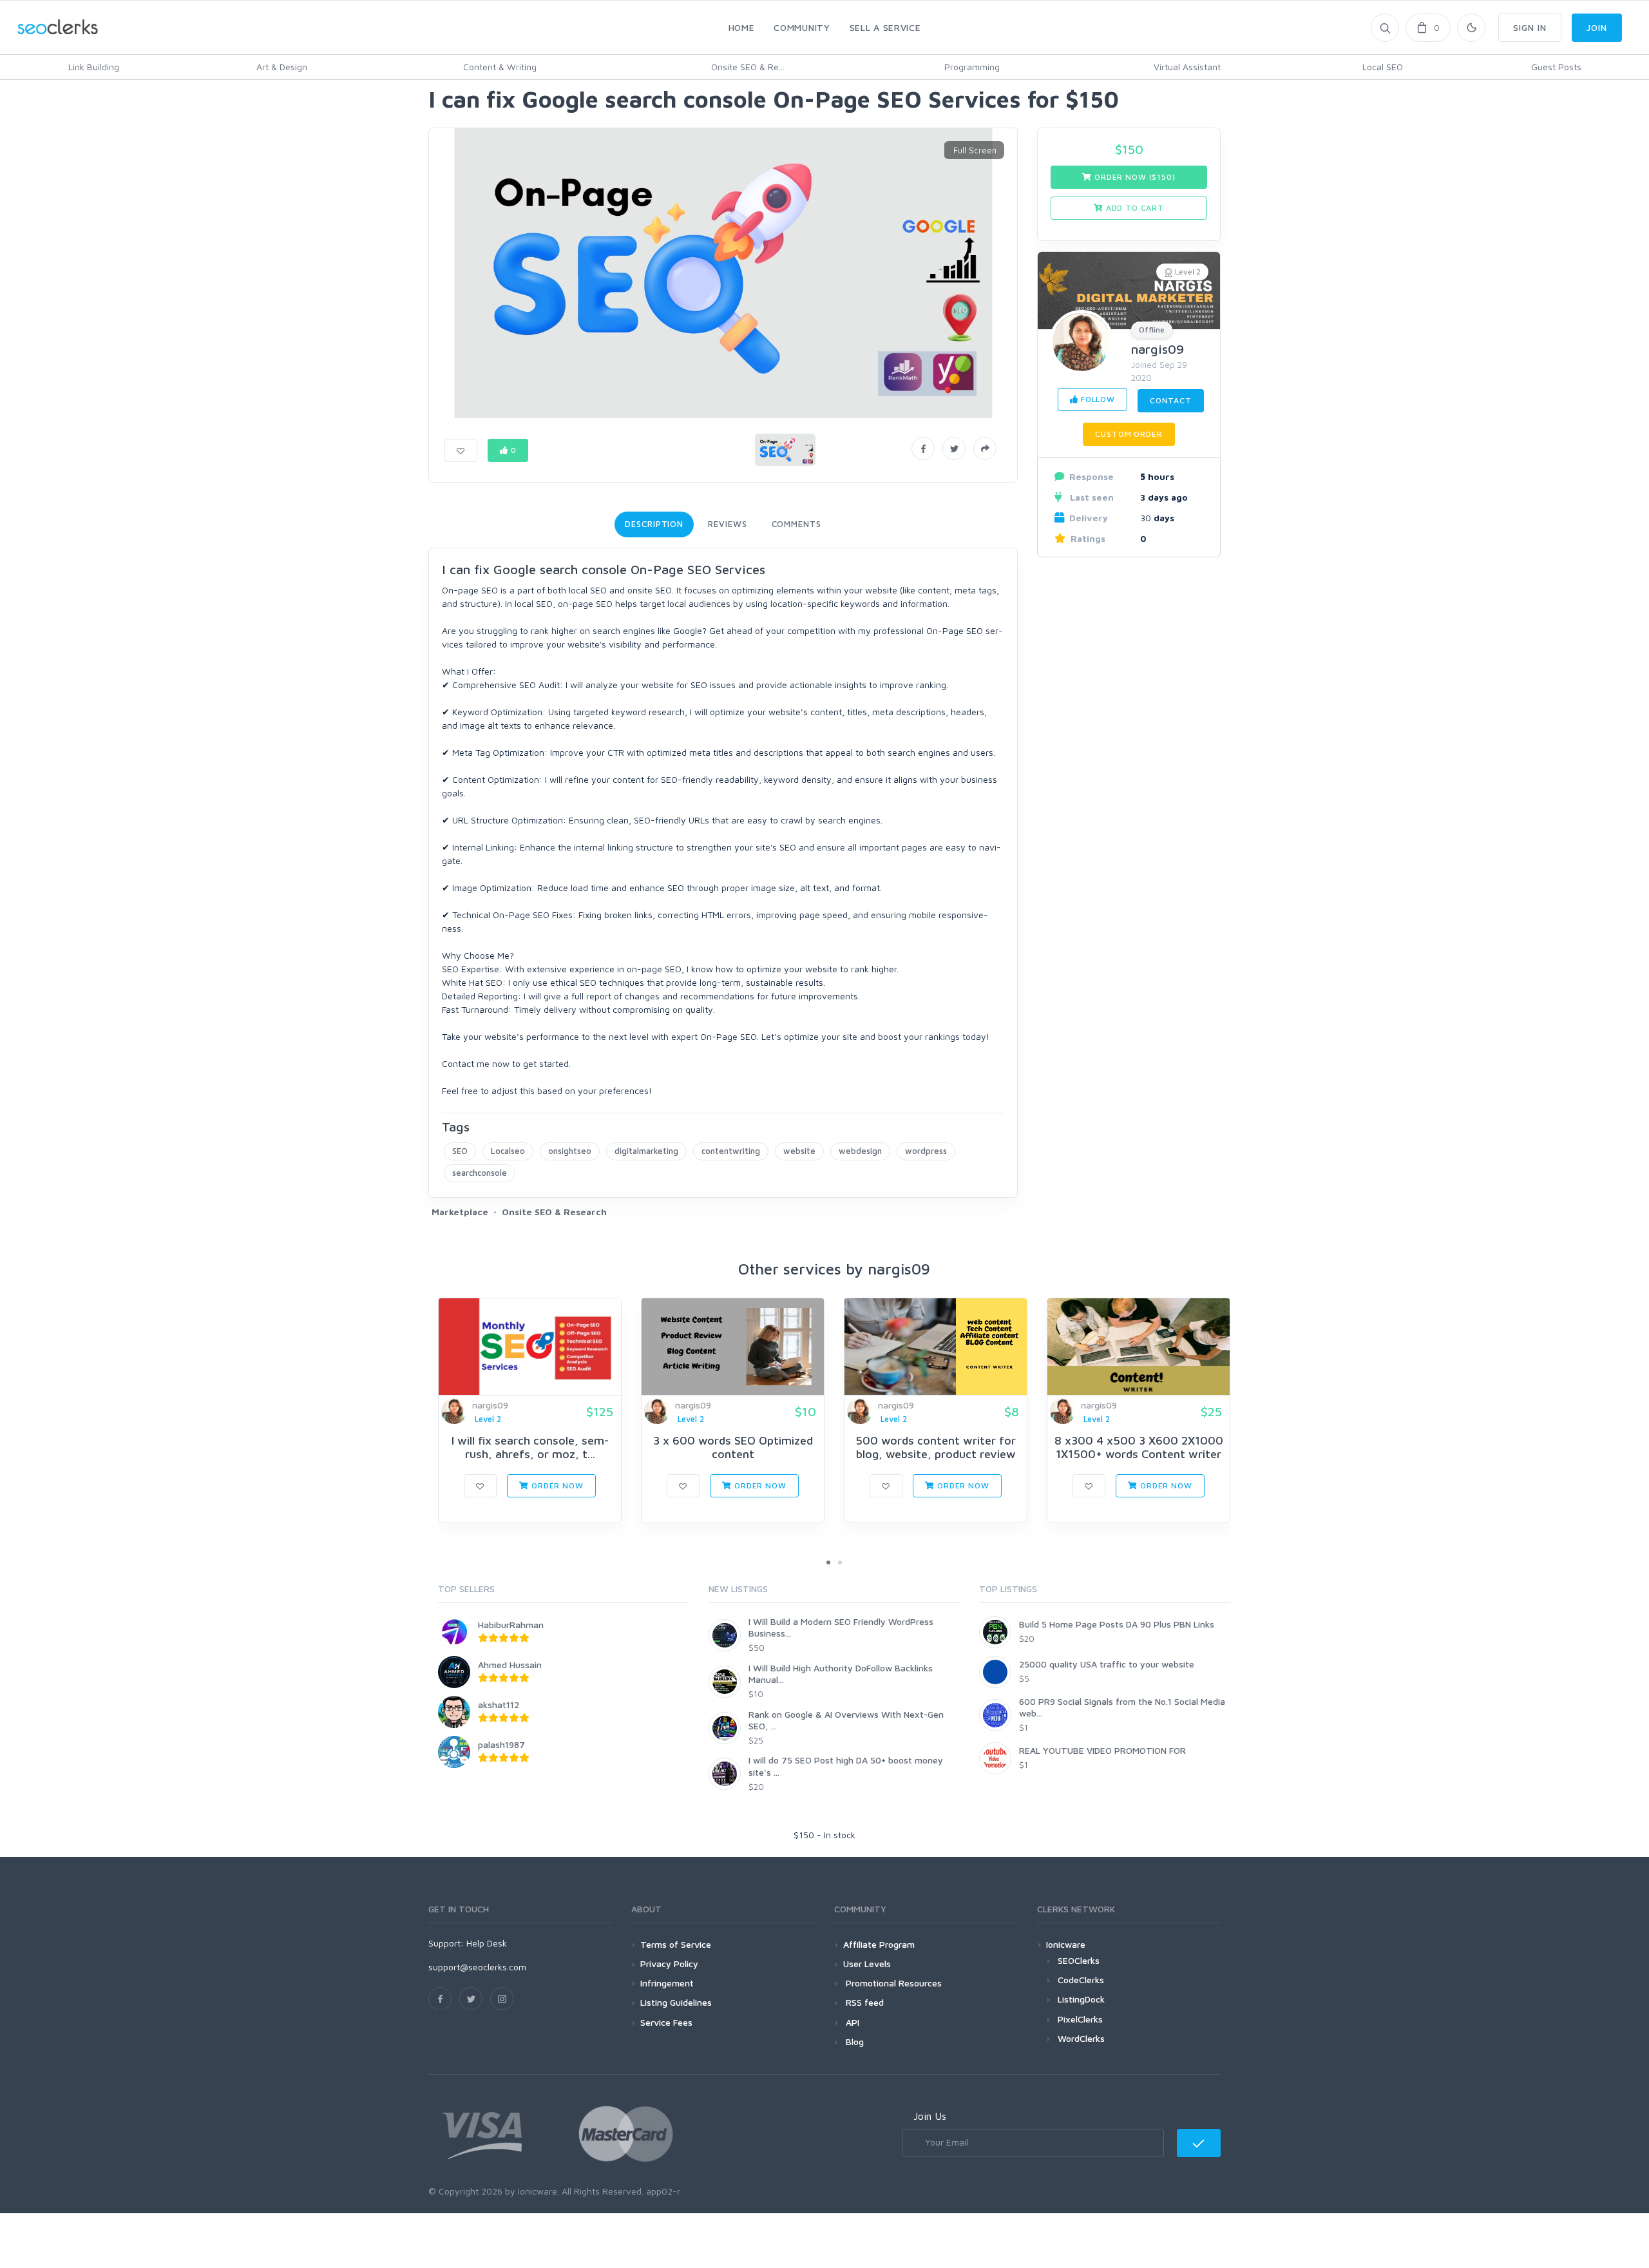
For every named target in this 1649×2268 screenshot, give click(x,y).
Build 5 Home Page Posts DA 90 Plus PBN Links (1117, 1624)
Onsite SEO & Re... (748, 67)
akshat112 (499, 1705)
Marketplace (460, 1212)
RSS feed (863, 2002)
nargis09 (1158, 349)
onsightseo (570, 1151)
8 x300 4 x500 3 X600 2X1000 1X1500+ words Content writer (1139, 1447)
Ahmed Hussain (510, 1665)
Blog (853, 2042)
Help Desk (487, 1943)
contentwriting (731, 1151)
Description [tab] (654, 524)
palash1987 (501, 1744)
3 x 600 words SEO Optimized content (733, 1447)
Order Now (556, 1485)
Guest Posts (1556, 67)
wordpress (926, 1151)
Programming (972, 67)
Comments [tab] (796, 524)
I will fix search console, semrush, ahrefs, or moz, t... (530, 1447)
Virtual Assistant (1187, 67)
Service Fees (666, 2022)
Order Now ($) (1133, 177)
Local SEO (1383, 67)
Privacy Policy (669, 1964)
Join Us (930, 2116)
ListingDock (1081, 1999)
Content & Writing (500, 67)
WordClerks (1081, 2038)
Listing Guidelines (676, 2002)
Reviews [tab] (727, 524)
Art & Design (282, 67)
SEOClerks (1079, 1960)
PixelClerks (1080, 2019)
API (851, 2022)
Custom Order (1129, 434)
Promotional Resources (892, 1983)
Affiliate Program (879, 1944)
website (799, 1151)
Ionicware (1066, 1944)
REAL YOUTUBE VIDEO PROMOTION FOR (1102, 1750)
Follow (1097, 399)
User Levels (867, 1964)
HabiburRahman (511, 1625)
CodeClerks (1081, 1980)
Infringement (667, 1983)
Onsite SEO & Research (554, 1212)
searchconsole (480, 1173)
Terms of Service (676, 1944)
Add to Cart (1134, 208)
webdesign (860, 1151)
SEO (460, 1151)
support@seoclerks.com (477, 1967)
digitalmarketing (646, 1151)
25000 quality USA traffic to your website (1107, 1664)
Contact (1171, 400)
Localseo (508, 1151)
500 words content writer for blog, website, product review (936, 1447)
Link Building (94, 67)
